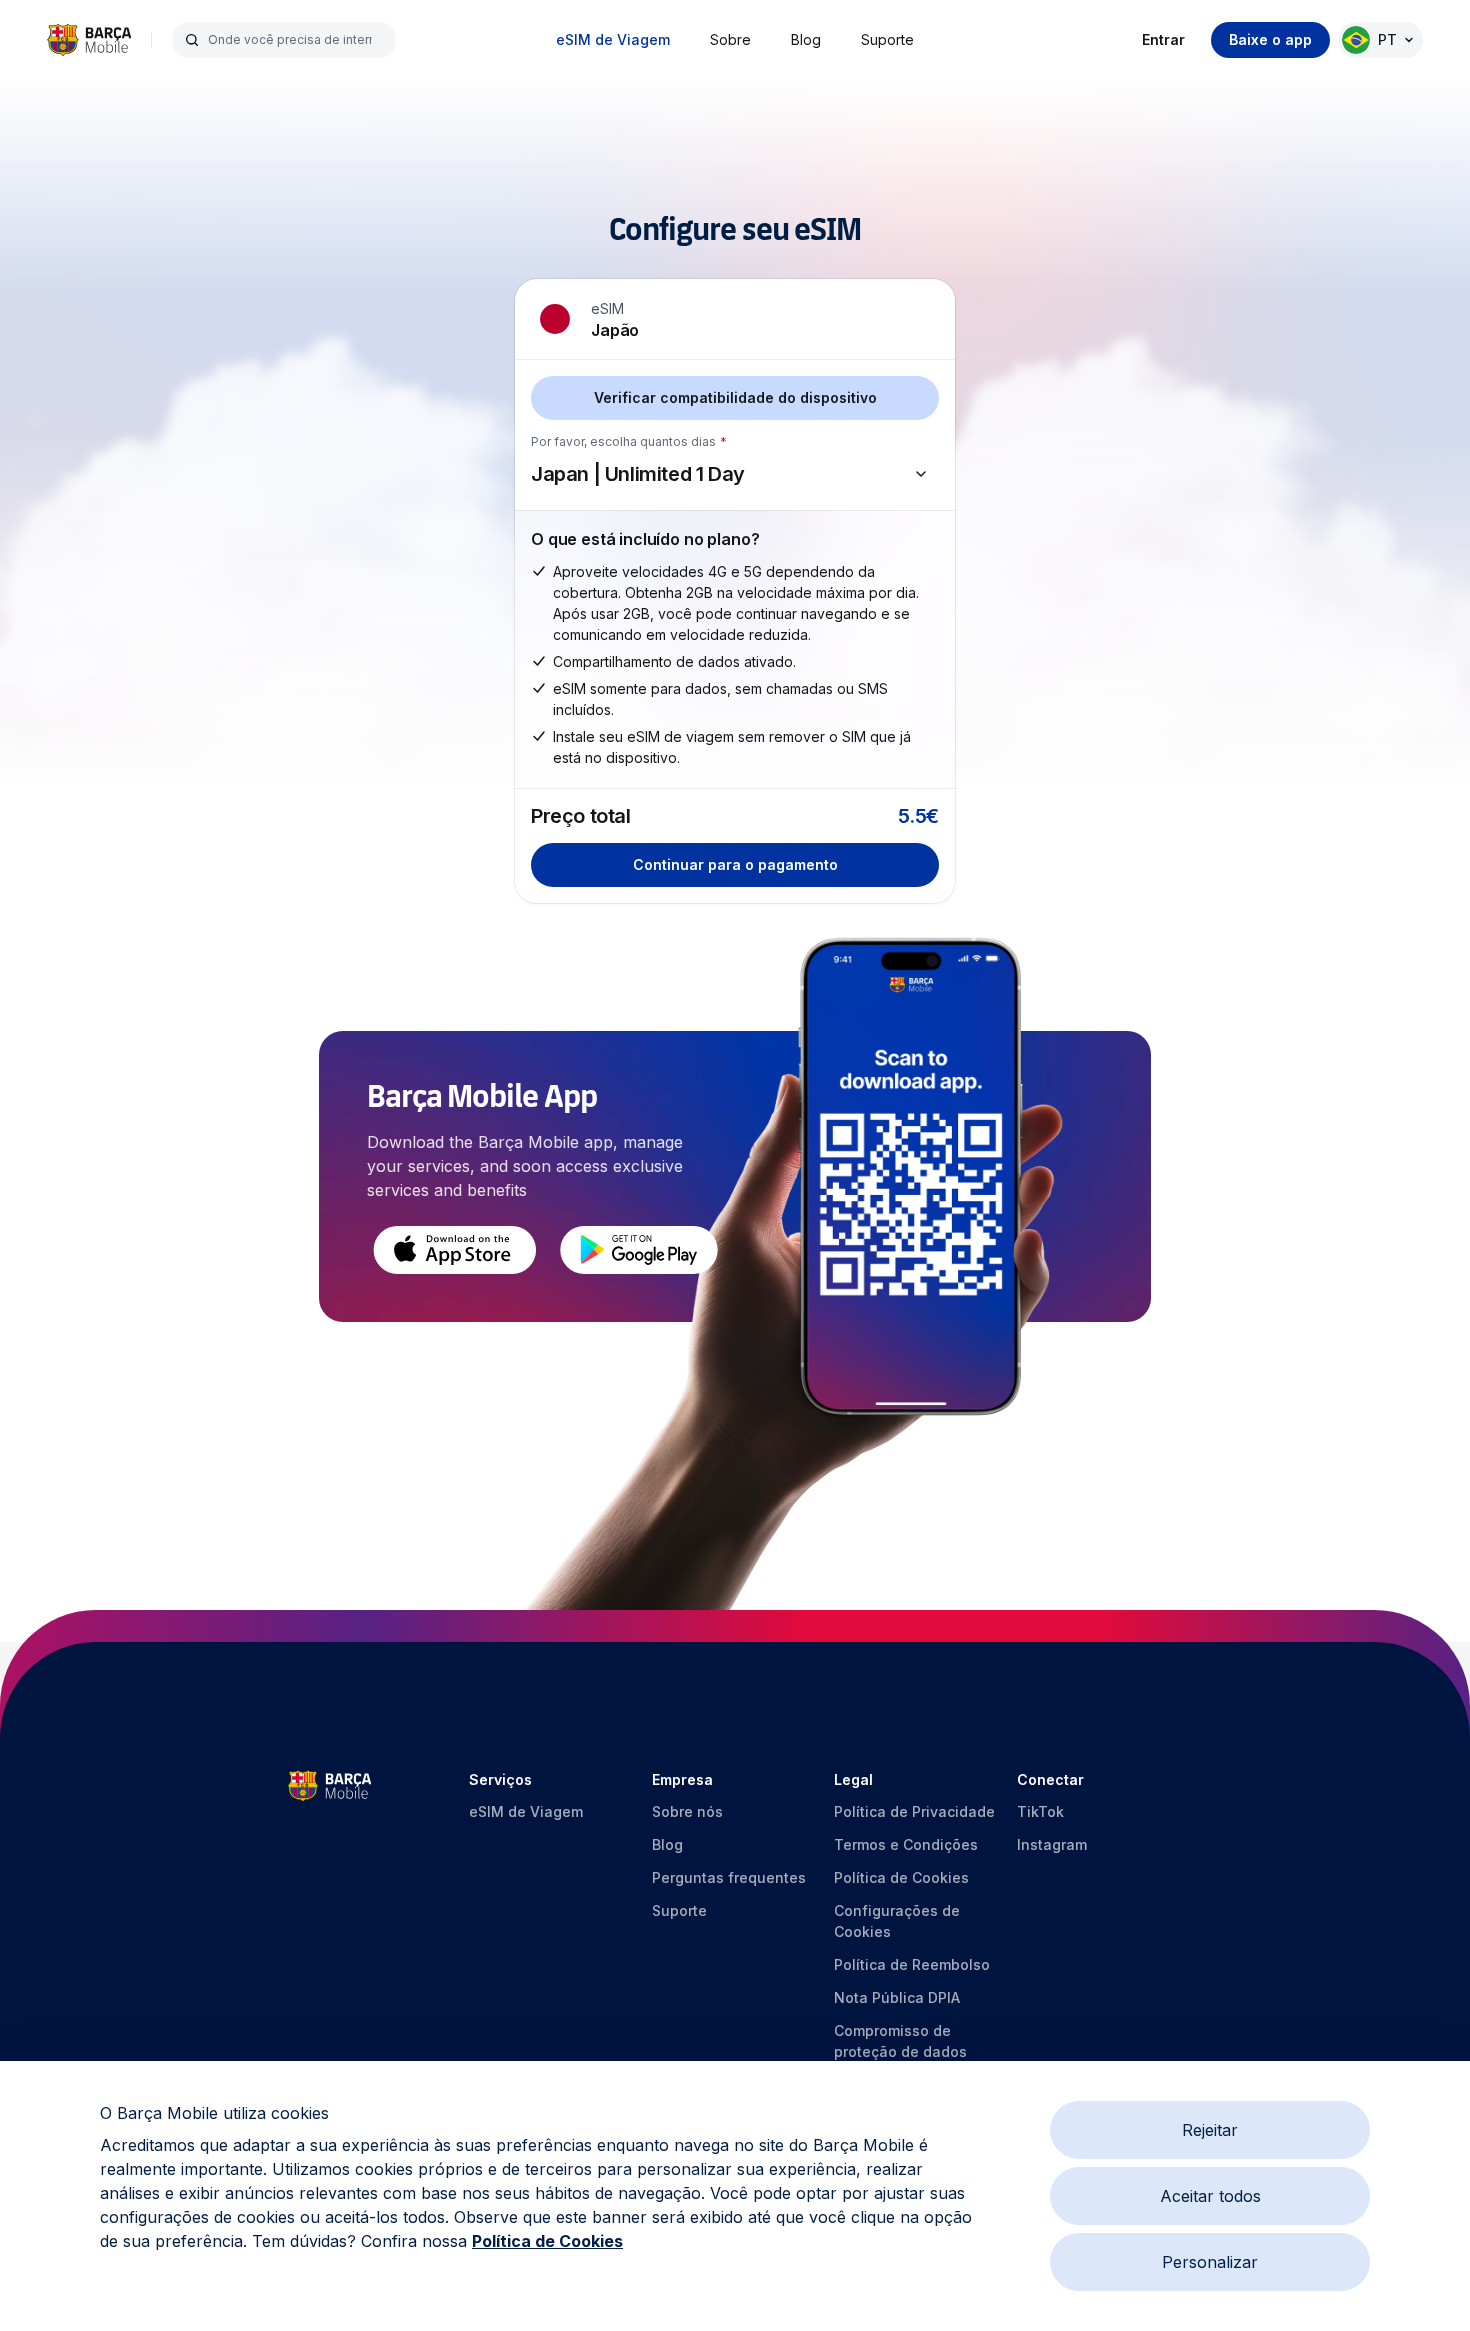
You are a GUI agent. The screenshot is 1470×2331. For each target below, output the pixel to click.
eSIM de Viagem (613, 39)
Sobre (730, 39)
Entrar (1163, 39)
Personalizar (1210, 2262)
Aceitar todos (1210, 2196)
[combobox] (296, 40)
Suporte (887, 39)
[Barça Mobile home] (89, 40)
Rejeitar (1210, 2130)
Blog (806, 39)
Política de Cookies (547, 2241)
